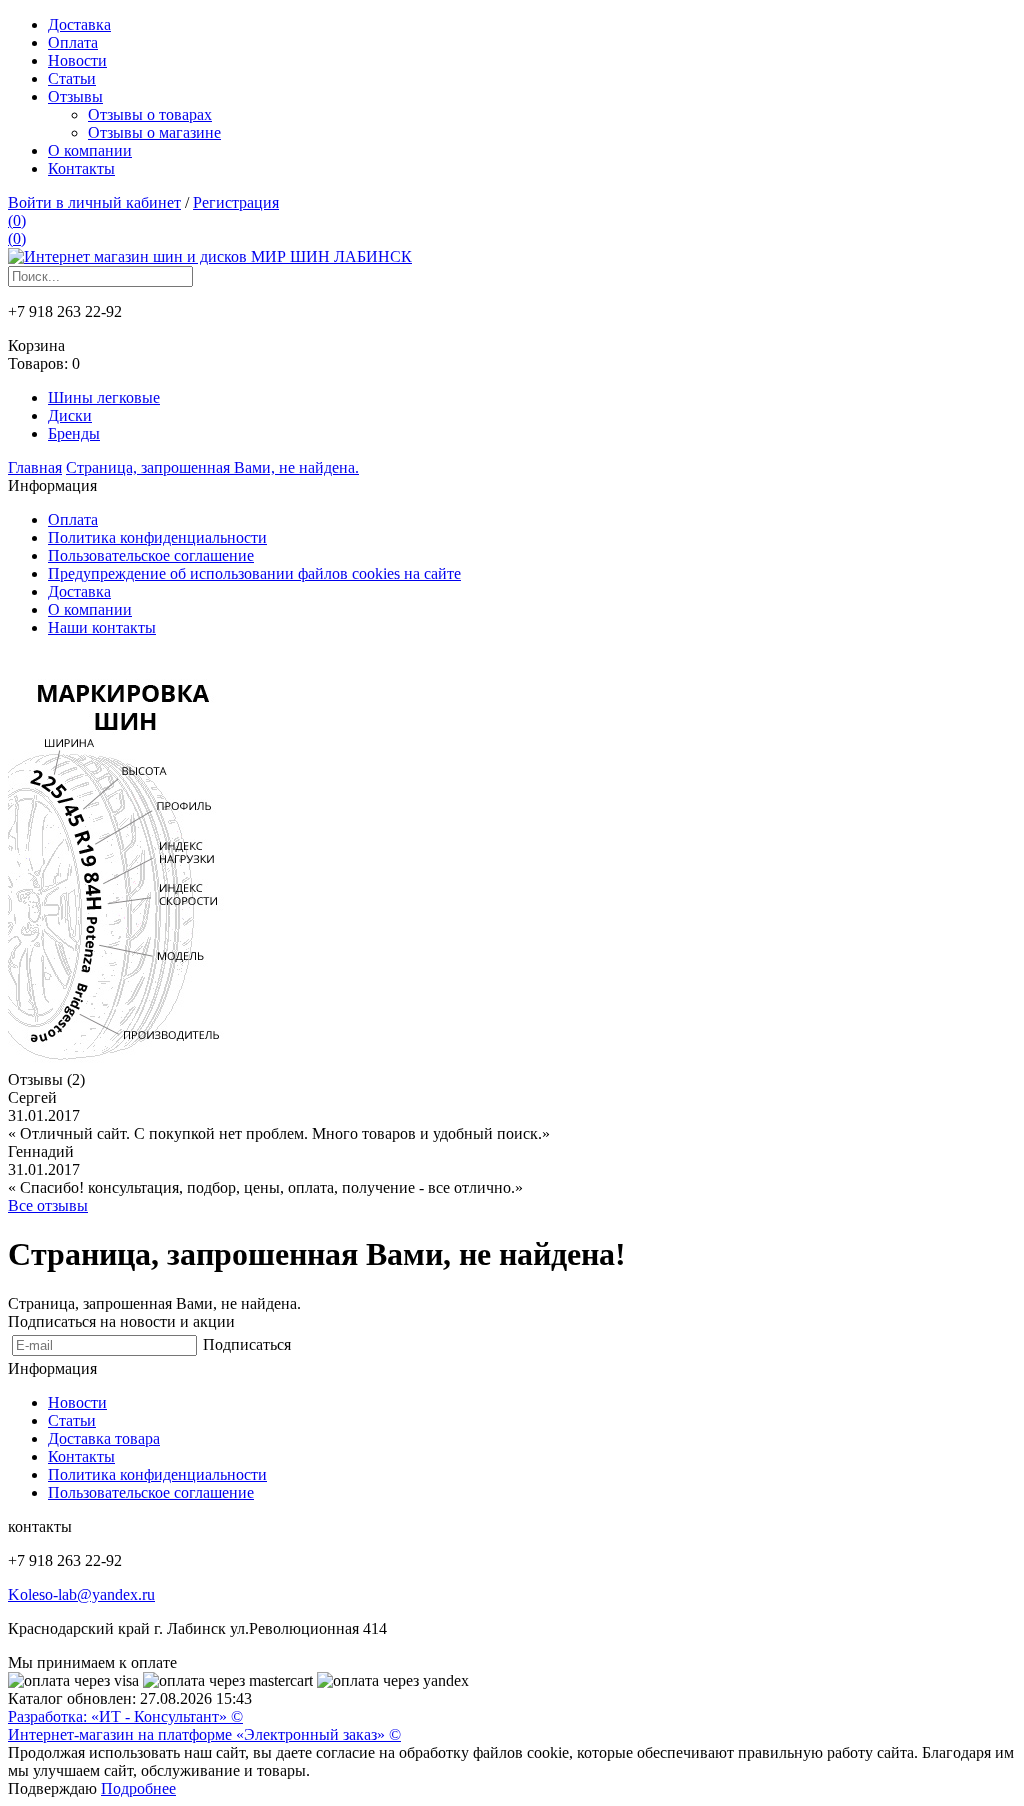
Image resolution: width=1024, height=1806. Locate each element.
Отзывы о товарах (150, 114)
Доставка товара (104, 1438)
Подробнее (138, 1788)
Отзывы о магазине (154, 132)
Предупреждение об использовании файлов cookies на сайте (254, 573)
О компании (90, 150)
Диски (70, 415)
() (17, 220)
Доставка (79, 24)
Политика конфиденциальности (157, 537)
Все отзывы (48, 1205)
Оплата (73, 42)
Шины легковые (104, 397)
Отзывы (75, 96)
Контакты (81, 168)
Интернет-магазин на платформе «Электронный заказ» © (204, 1734)
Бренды (74, 433)
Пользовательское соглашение (151, 555)
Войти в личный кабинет (94, 202)
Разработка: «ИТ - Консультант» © (125, 1716)
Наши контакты (102, 627)
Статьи (72, 78)
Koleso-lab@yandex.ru (81, 1594)
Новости (77, 60)
